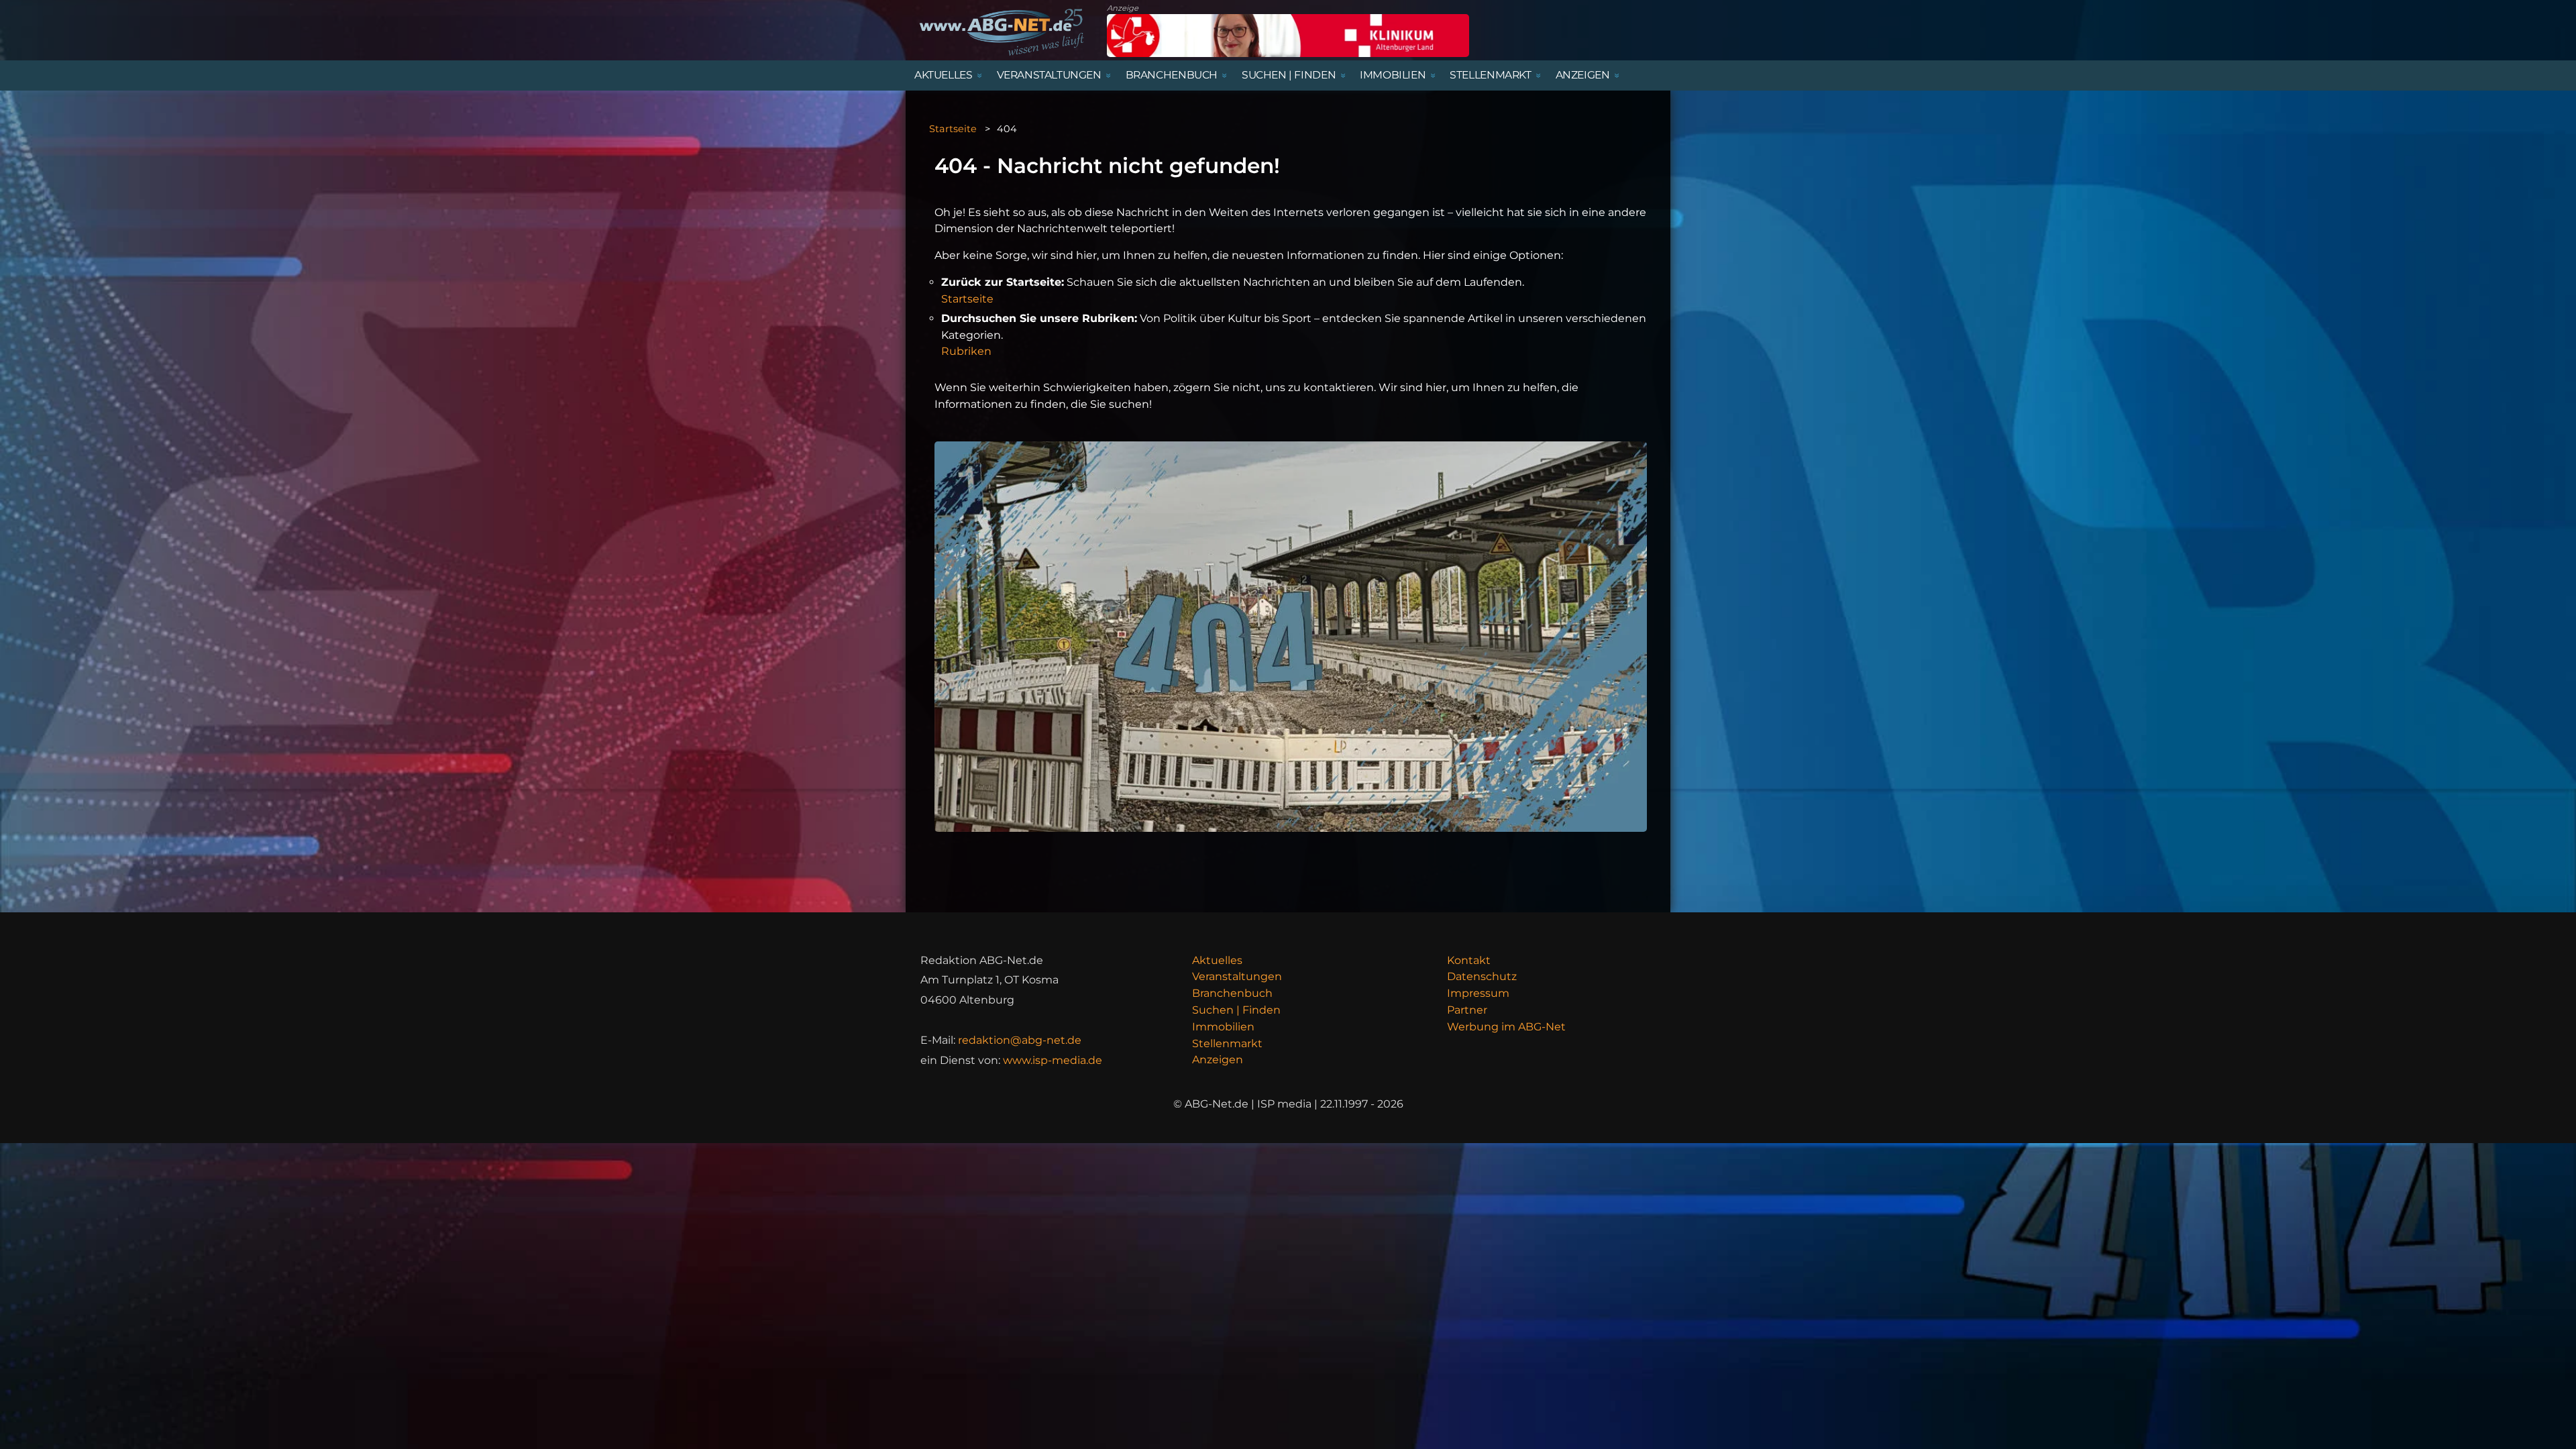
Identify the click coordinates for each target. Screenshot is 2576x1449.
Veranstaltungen (1237, 976)
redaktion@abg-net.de (1020, 1040)
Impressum (1478, 993)
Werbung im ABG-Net (1506, 1027)
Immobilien (1223, 1027)
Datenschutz (1482, 976)
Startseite (953, 129)
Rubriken (966, 351)
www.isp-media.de (1053, 1060)
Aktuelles (1217, 960)
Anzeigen (1218, 1060)
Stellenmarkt (1227, 1043)
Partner (1467, 1010)
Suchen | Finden (1236, 1010)
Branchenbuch (1232, 993)
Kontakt (1469, 960)
